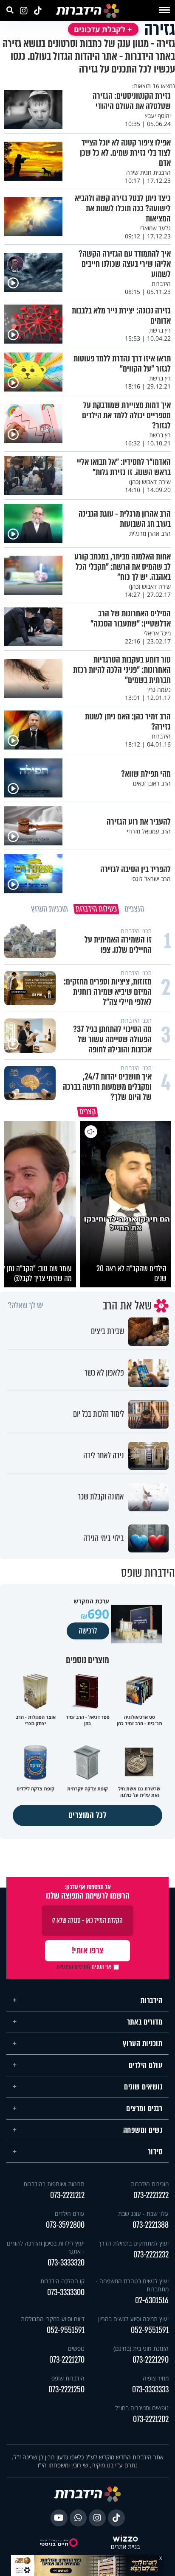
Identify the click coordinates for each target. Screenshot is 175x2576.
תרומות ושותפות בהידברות (54, 2180)
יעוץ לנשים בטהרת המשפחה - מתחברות (132, 2281)
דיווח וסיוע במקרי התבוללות (53, 2315)
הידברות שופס (68, 2374)
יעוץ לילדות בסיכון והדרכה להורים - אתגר (46, 2243)
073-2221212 (67, 2191)
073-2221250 (66, 2386)
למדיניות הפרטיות (73, 1963)
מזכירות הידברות (150, 2180)
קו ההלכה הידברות (62, 2277)
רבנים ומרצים (144, 2105)
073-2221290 (151, 2356)
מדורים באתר (145, 2018)
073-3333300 (66, 2289)
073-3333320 (66, 2259)
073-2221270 (67, 2356)
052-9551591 (150, 2326)
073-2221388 (151, 2221)
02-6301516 (152, 2297)
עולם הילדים (146, 2061)
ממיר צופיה (156, 2374)
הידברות (152, 1997)
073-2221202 (151, 2415)
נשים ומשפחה (143, 2126)
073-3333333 (150, 2386)
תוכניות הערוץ (143, 2040)
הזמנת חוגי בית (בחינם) (141, 2345)
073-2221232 (151, 2251)
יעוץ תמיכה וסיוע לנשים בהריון (133, 2315)
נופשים (76, 2345)
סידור (155, 2148)
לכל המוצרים (88, 1811)
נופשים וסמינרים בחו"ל (142, 2404)
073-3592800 (65, 2221)
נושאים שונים (143, 2083)
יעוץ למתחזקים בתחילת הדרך (134, 2239)
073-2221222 (151, 2191)
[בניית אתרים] (125, 2535)
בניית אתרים (125, 2543)
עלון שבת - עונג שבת (143, 2210)
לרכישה (88, 1627)
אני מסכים (84, 1963)
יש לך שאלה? (26, 1302)
